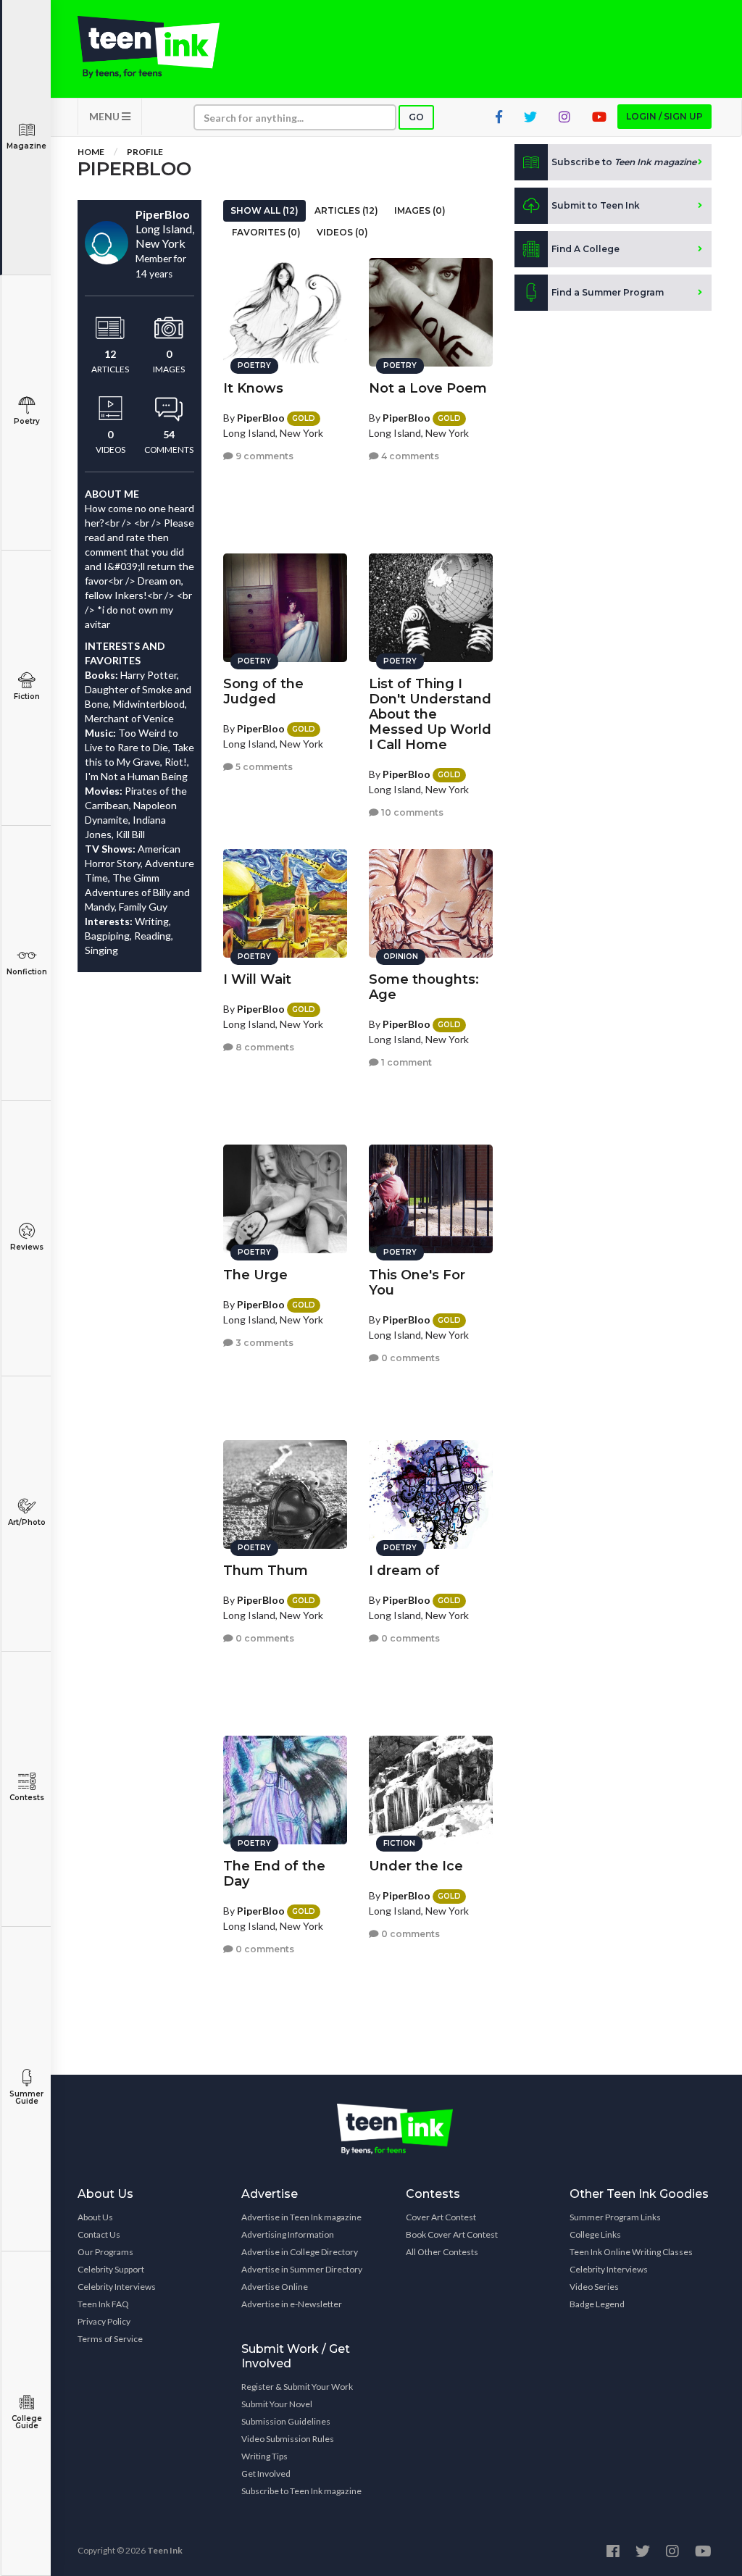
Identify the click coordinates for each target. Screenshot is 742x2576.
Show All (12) (264, 210)
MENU (105, 116)
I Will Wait (257, 979)
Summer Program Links (615, 2217)
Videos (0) (342, 232)
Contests (27, 1798)
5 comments (263, 767)
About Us (95, 2217)
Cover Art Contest (441, 2217)
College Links (595, 2234)
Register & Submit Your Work (297, 2387)
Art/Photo (27, 1522)
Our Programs (105, 2252)
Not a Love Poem (428, 388)
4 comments (409, 456)
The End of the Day (274, 1874)
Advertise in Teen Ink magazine (301, 2217)
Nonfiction (27, 972)
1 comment (405, 1062)
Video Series (594, 2287)
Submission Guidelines (286, 2421)
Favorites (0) (266, 232)
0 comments (409, 1358)
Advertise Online (275, 2287)
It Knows (253, 388)
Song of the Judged (263, 691)
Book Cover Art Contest (452, 2234)
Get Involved (266, 2473)
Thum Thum (266, 1571)
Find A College (585, 249)
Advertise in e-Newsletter (292, 2304)
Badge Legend (597, 2304)
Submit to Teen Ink (596, 205)
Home (91, 152)
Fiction (27, 697)
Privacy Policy (104, 2321)
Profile (145, 152)
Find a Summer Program (608, 292)
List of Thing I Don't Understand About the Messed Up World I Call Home (430, 714)
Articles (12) (346, 210)
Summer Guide (26, 2098)
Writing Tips (264, 2456)
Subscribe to (624, 162)
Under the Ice (416, 1866)
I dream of (404, 1571)
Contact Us (99, 2234)
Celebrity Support (111, 2269)
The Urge (255, 1275)
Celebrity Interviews (117, 2287)
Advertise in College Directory (300, 2252)
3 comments (263, 1343)
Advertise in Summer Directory (302, 2269)
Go (416, 117)
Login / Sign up (664, 116)
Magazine (26, 146)
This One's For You (417, 1283)
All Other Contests (442, 2252)
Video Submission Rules (288, 2439)
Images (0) (420, 210)
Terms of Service (110, 2339)
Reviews (27, 1247)
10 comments (411, 812)
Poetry (27, 421)
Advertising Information (288, 2234)
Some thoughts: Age (424, 987)
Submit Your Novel (277, 2404)
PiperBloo (261, 418)
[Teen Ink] (149, 47)
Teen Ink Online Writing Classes (631, 2252)
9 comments (263, 456)
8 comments (264, 1047)
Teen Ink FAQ (103, 2304)
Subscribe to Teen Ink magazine (301, 2491)
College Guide (27, 2422)
